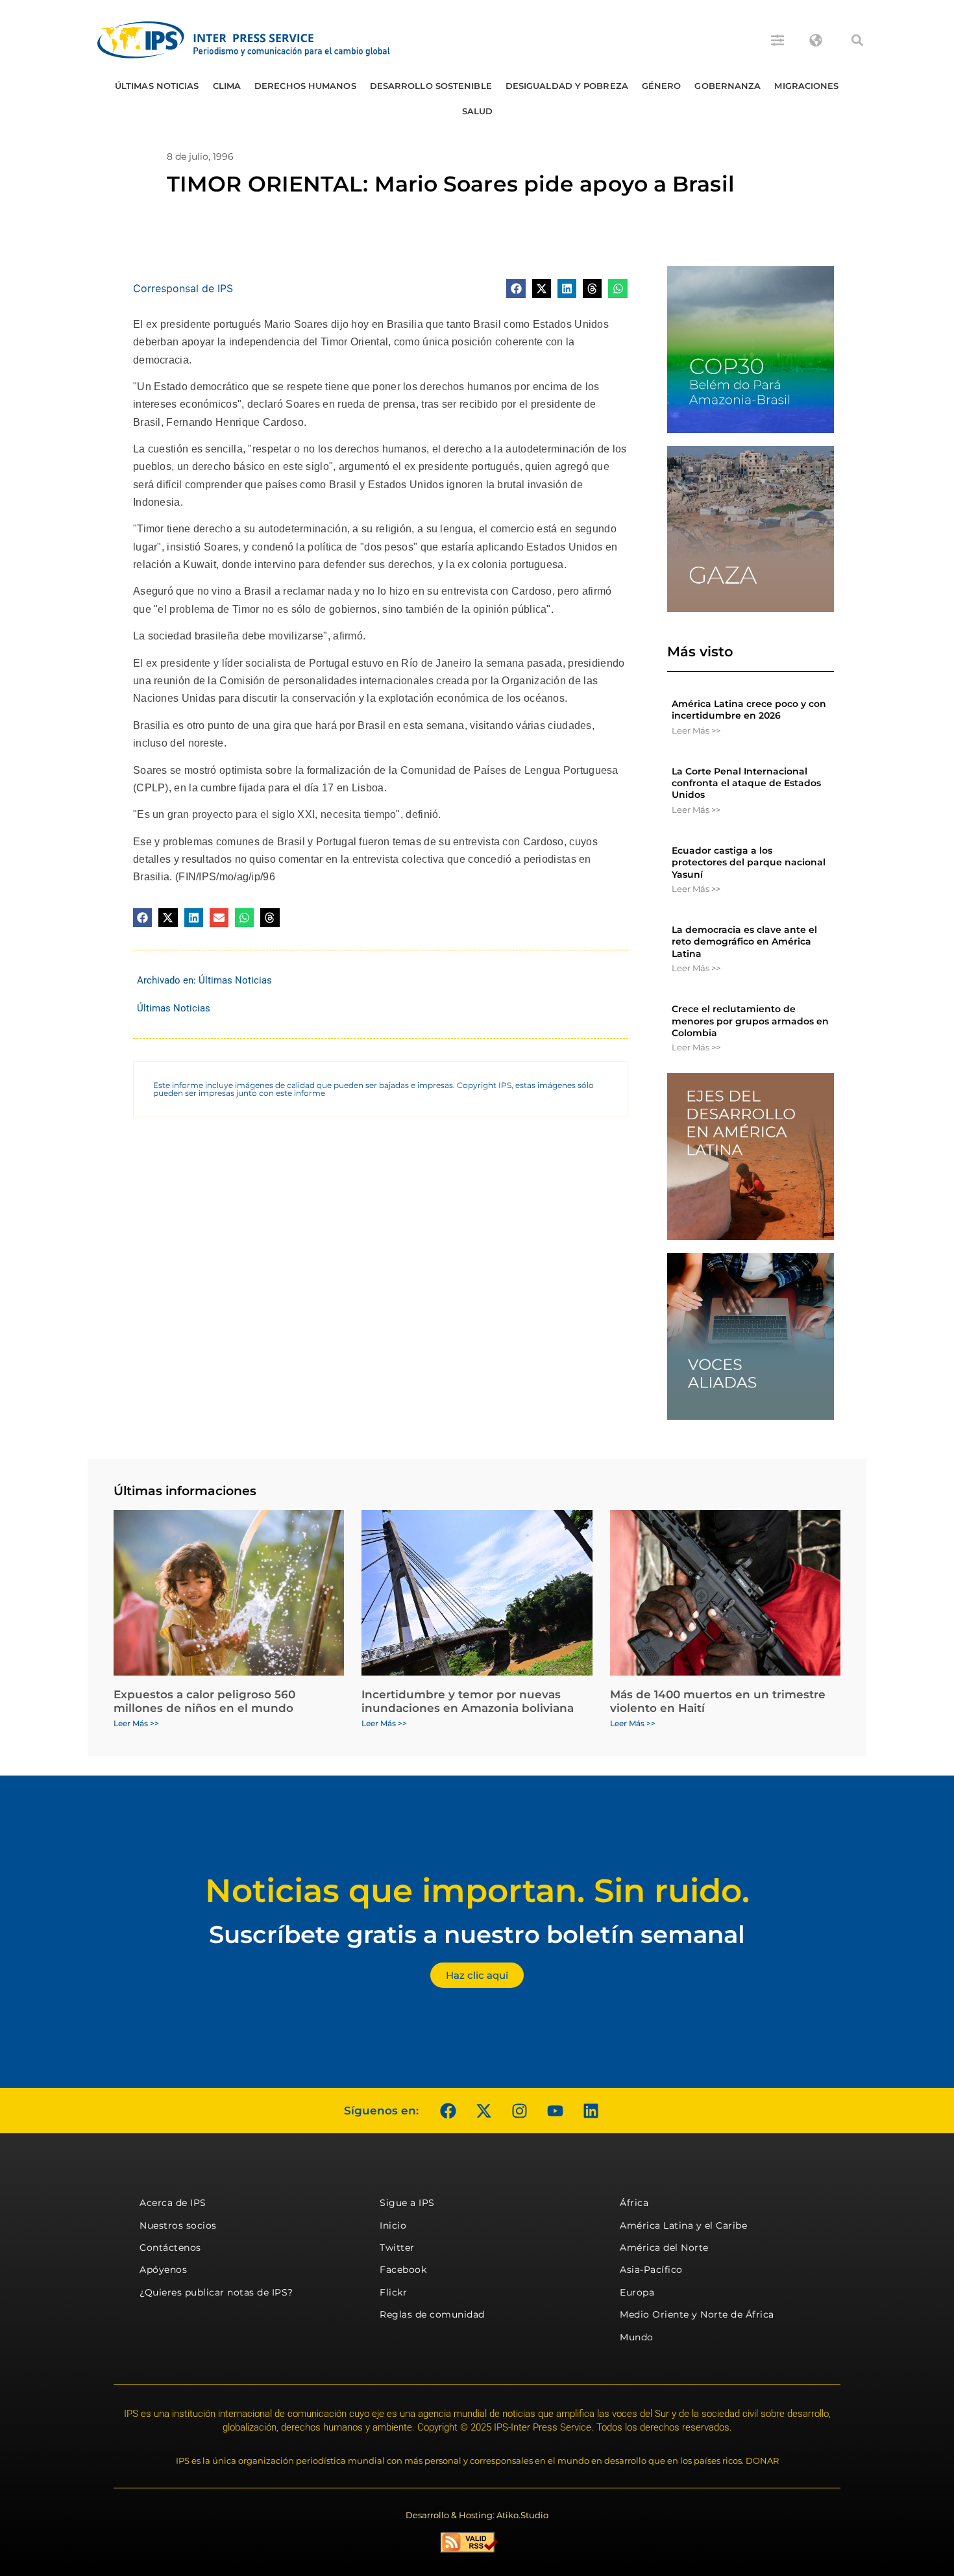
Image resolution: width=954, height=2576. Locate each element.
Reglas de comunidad (432, 2314)
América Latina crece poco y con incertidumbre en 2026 (749, 710)
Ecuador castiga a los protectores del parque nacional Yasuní (749, 862)
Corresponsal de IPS (183, 288)
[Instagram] (519, 2111)
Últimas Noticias (157, 86)
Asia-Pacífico (651, 2270)
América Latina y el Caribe (683, 2225)
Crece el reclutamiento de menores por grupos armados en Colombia (750, 1021)
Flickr (393, 2292)
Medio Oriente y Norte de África (697, 2314)
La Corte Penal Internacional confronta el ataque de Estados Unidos (746, 783)
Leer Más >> (696, 730)
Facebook (403, 2270)
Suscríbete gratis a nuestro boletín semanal (477, 1934)
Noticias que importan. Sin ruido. (477, 1891)
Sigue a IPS (407, 2203)
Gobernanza (728, 86)
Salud (478, 111)
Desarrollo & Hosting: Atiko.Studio (477, 2515)
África (634, 2203)
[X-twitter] (483, 2111)
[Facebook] (448, 2111)
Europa (637, 2292)
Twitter (397, 2248)
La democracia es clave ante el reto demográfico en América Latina (744, 941)
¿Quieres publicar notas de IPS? (216, 2292)
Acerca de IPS (173, 2203)
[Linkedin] (591, 2111)
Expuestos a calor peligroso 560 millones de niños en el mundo (204, 1701)
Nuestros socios (178, 2225)
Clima (227, 86)
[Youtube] (555, 2111)
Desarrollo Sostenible (431, 86)
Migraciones (806, 86)
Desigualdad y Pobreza (567, 86)
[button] (857, 40)
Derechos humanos (305, 86)
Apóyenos (163, 2270)
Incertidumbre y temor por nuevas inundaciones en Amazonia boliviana (468, 1701)
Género (662, 86)
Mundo (637, 2337)
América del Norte (664, 2248)
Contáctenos (170, 2248)
